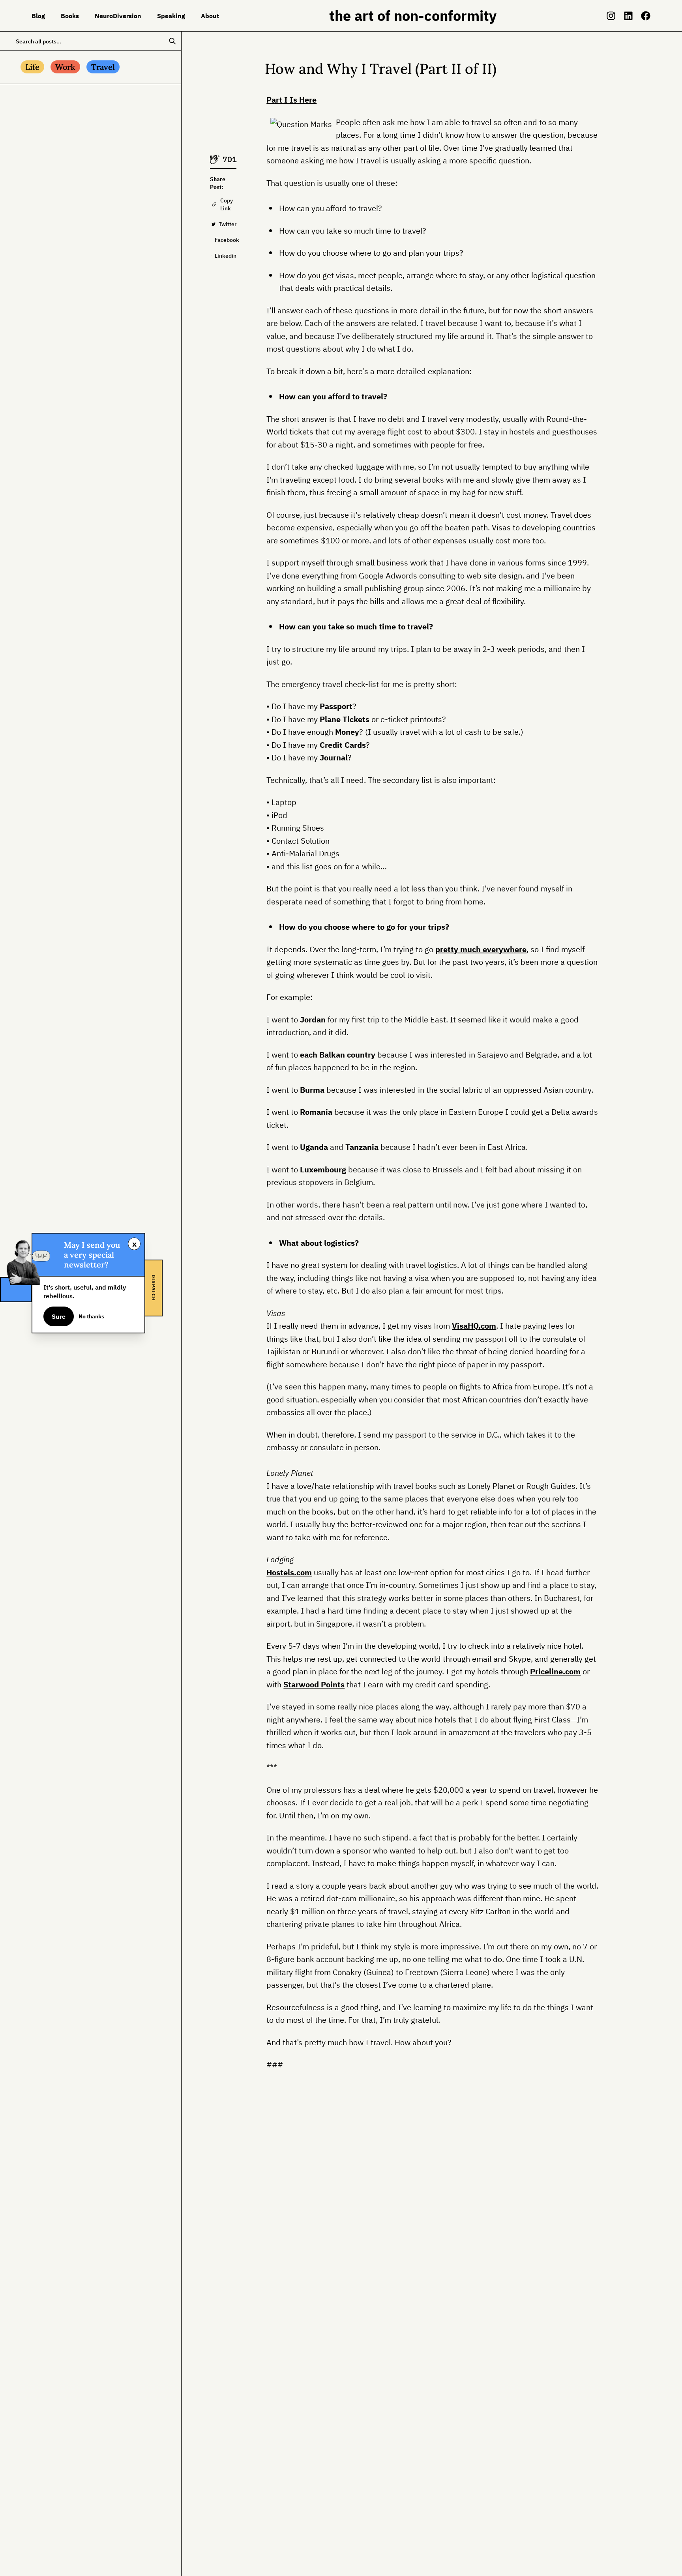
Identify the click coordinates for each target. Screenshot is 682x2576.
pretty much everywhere (481, 949)
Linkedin (226, 256)
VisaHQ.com (474, 1326)
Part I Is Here (291, 100)
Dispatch (154, 1288)
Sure (59, 1316)
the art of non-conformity (413, 16)
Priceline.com (555, 1671)
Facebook (226, 240)
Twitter (228, 224)
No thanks (91, 1316)
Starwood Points (314, 1684)
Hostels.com (289, 1572)
